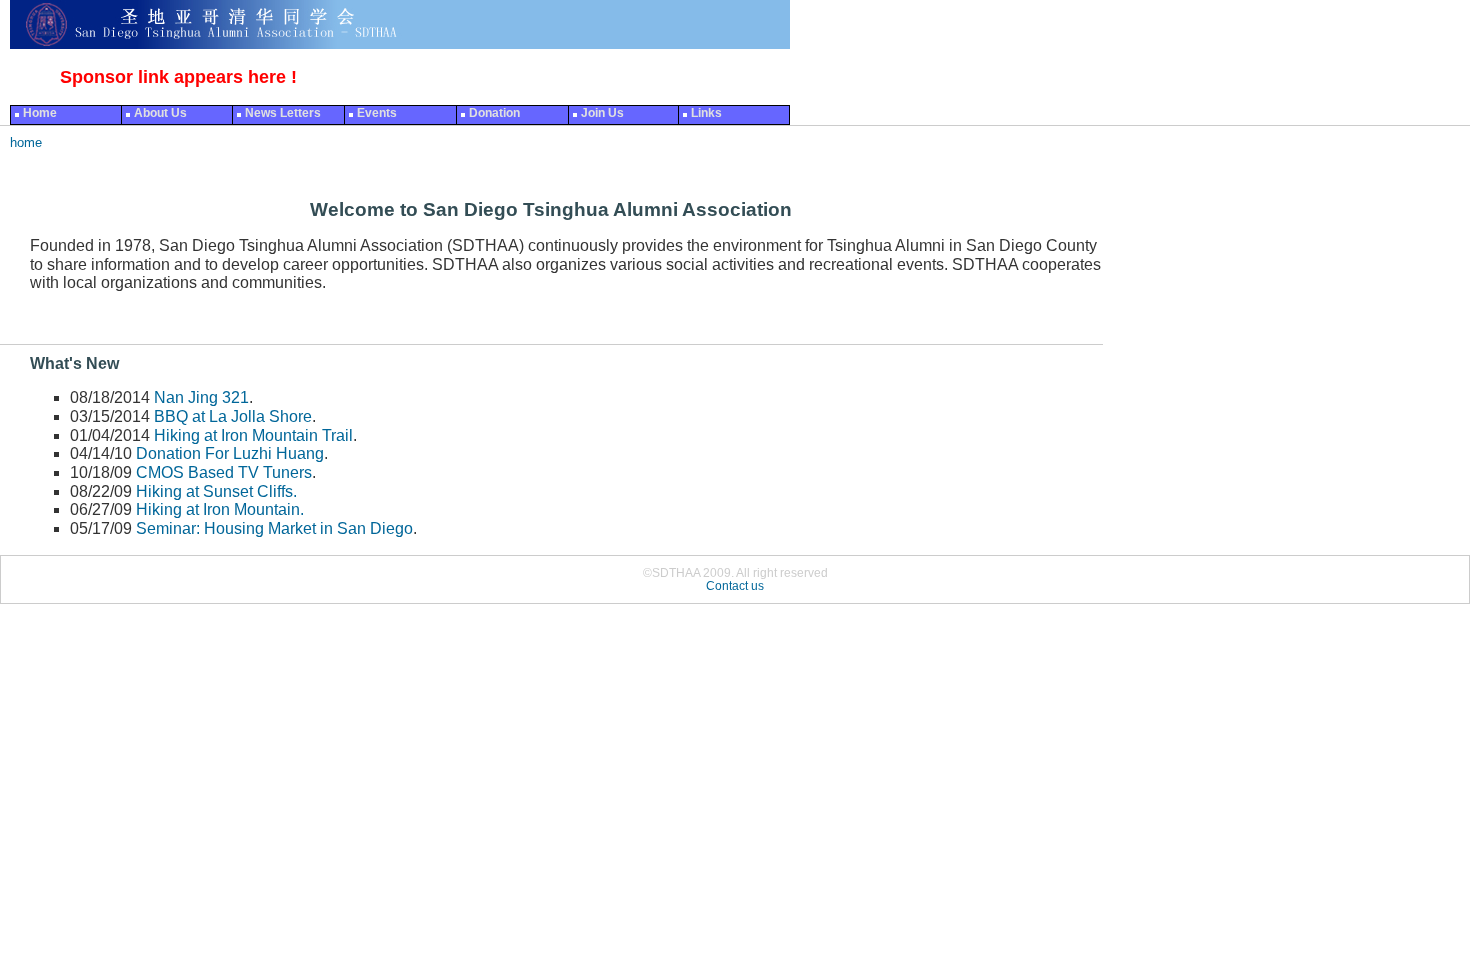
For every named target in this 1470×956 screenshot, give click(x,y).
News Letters (283, 113)
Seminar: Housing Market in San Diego (274, 528)
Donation (494, 113)
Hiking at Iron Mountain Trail (253, 435)
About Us (160, 113)
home (26, 142)
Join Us (602, 113)
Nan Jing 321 (201, 397)
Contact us (735, 586)
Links (706, 113)
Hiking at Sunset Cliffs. (216, 491)
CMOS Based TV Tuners (224, 472)
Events (377, 113)
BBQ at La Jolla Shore (233, 416)
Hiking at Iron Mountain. (220, 509)
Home (40, 113)
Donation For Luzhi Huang (230, 453)
